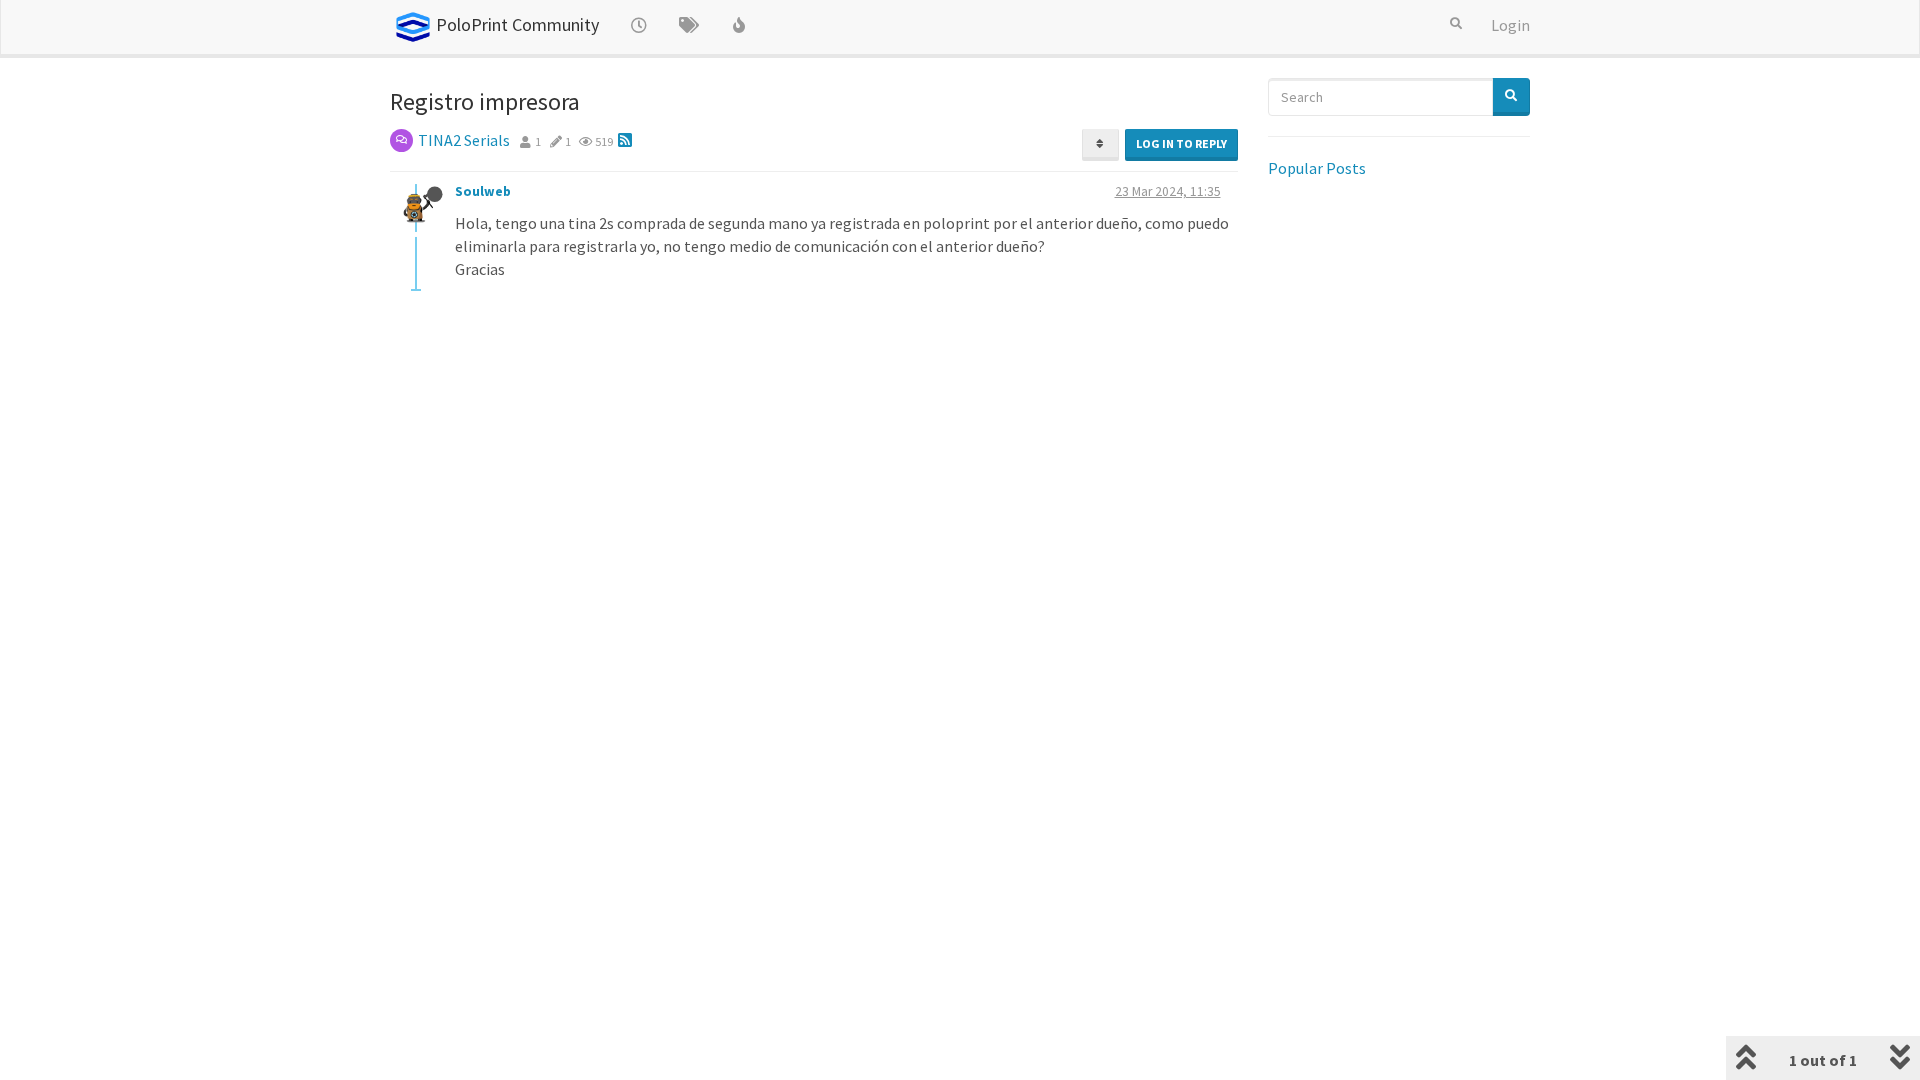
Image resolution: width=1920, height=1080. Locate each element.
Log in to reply (1181, 143)
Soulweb (484, 191)
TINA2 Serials (464, 140)
